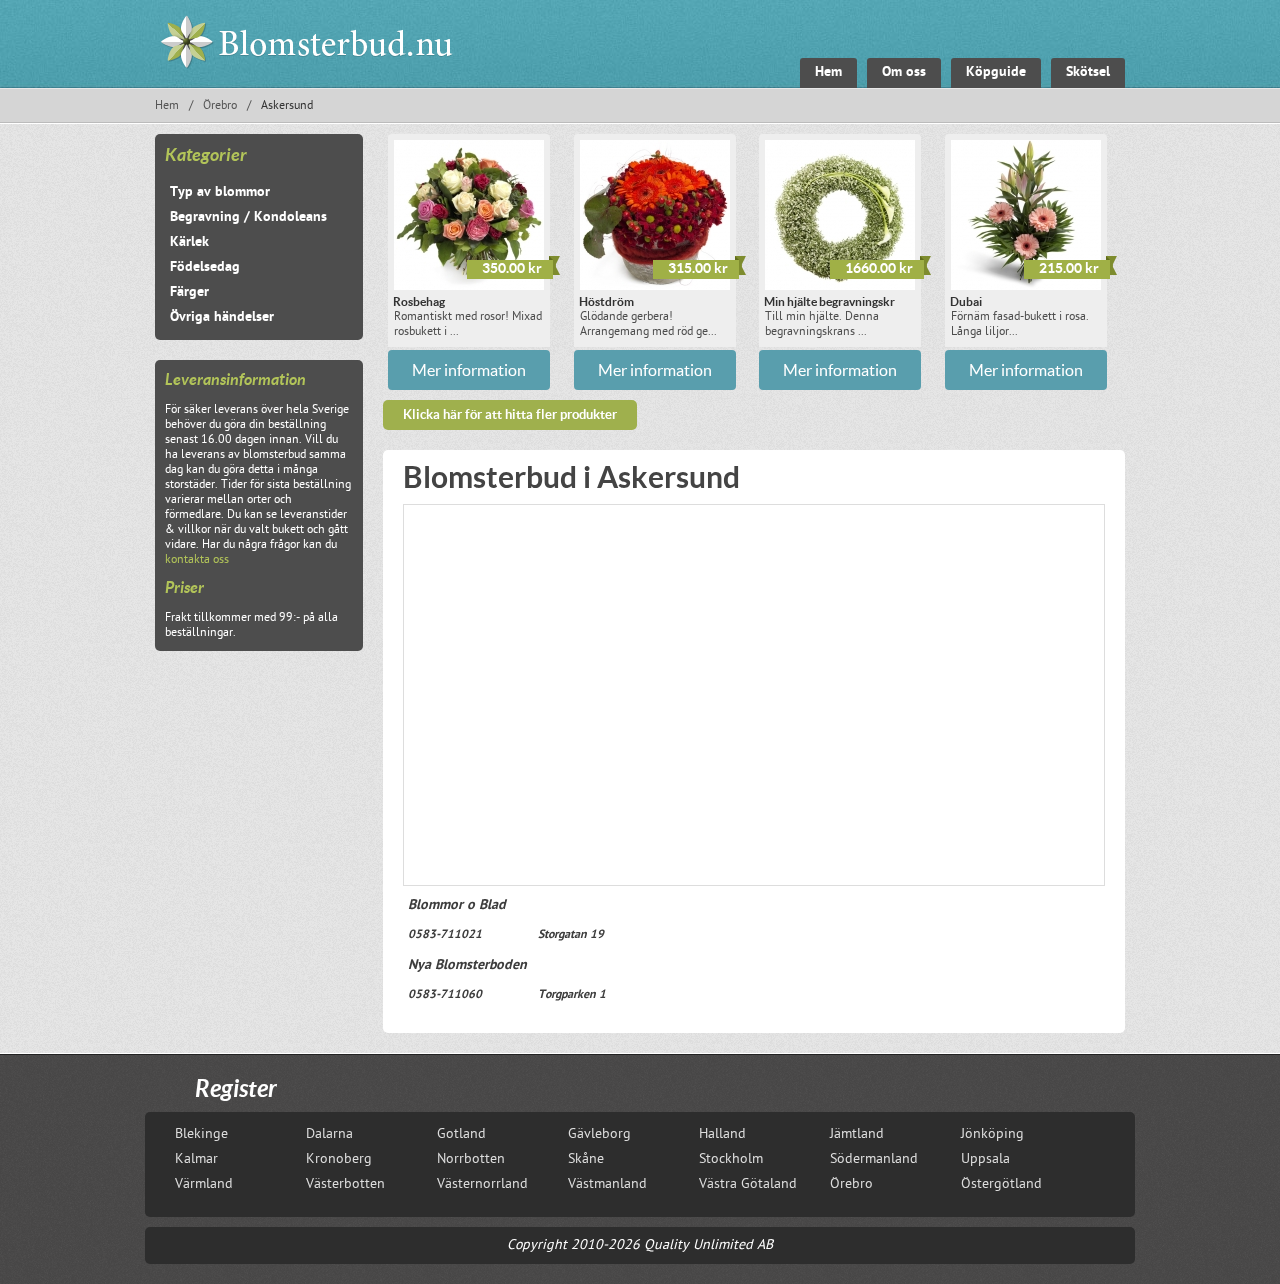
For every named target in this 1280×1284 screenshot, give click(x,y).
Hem (167, 106)
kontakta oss (197, 560)
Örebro (220, 106)
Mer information (469, 370)
